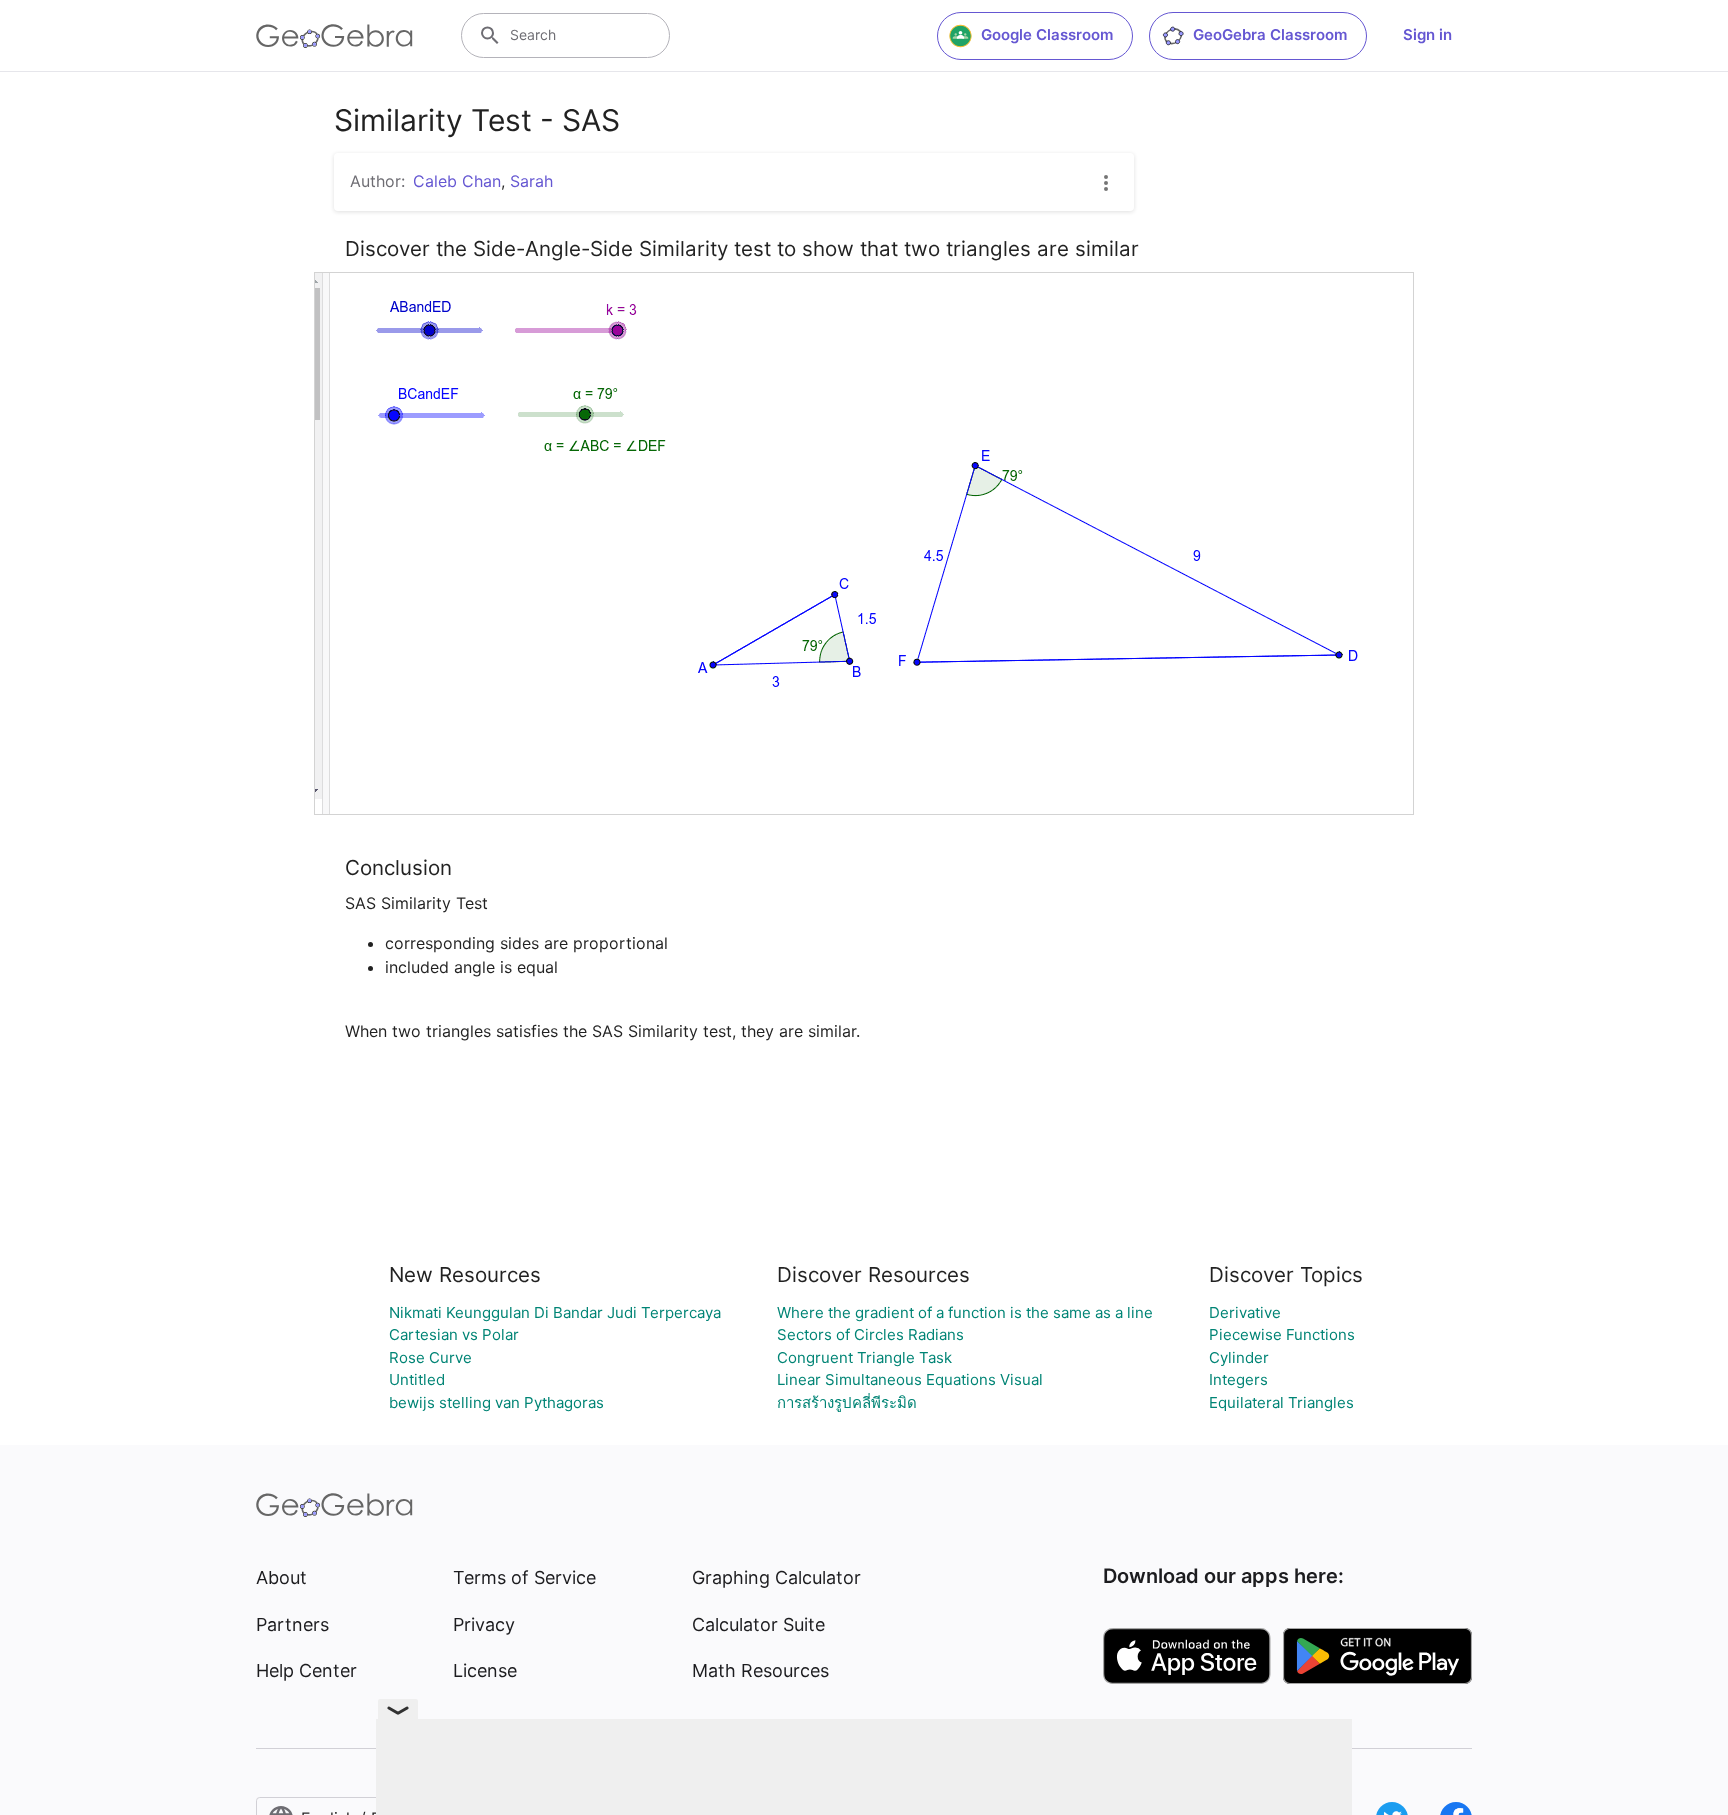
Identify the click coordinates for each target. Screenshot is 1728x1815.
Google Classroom (1047, 34)
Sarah (531, 181)
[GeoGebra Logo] (334, 36)
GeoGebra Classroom (1270, 34)
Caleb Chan (457, 181)
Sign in (1427, 34)
